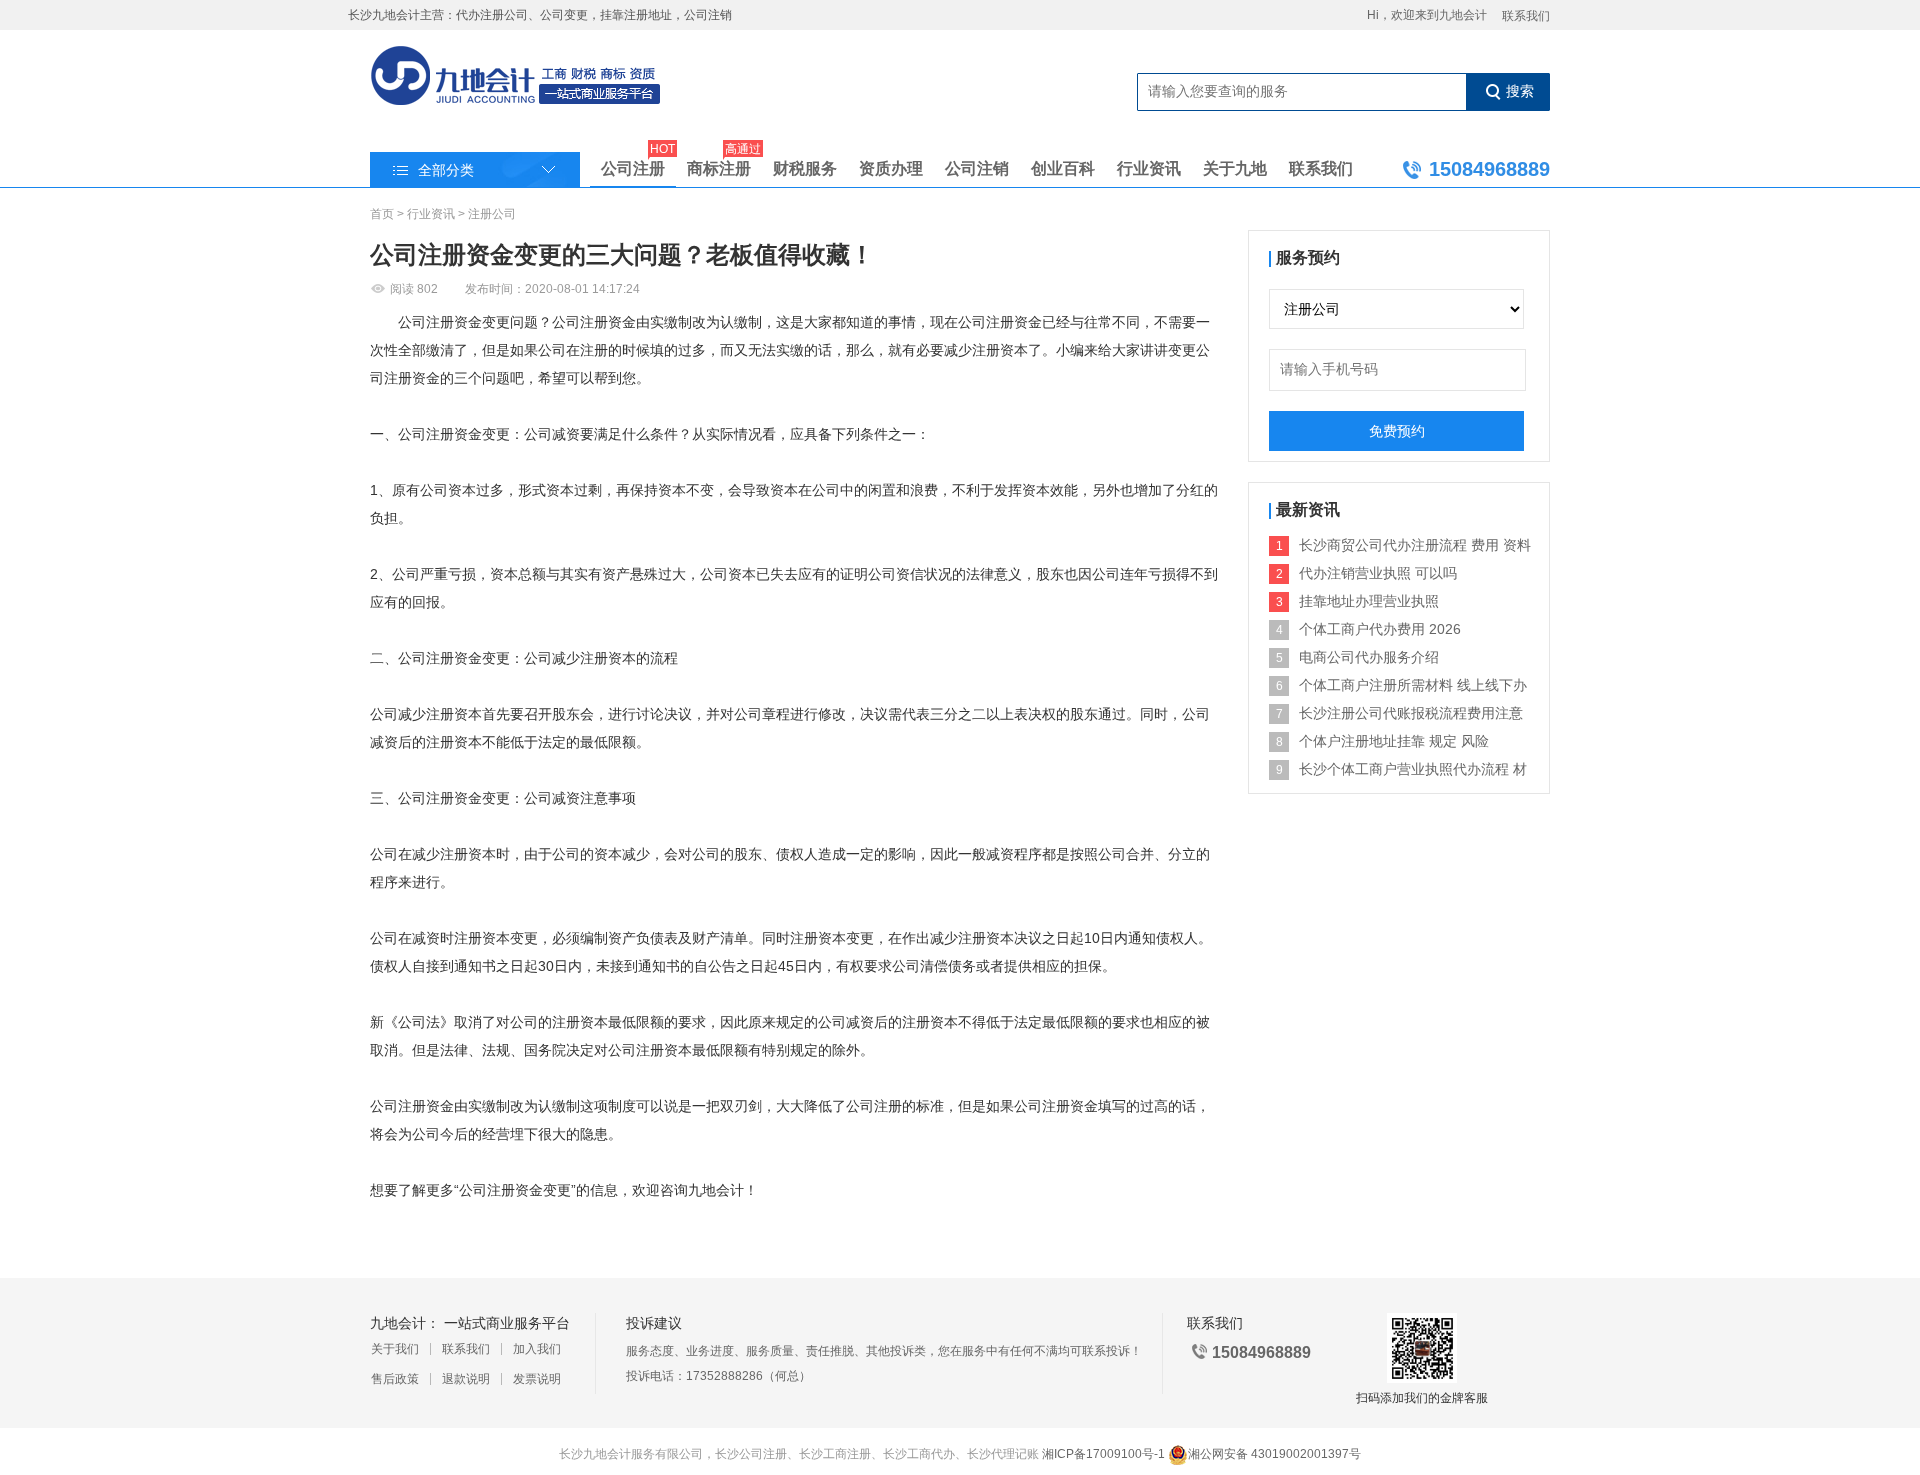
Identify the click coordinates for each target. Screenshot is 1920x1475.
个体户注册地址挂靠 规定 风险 (1394, 741)
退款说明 (466, 1379)
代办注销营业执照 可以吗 (1378, 573)
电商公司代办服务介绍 (1369, 657)
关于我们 (395, 1349)
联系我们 (1526, 16)
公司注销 (977, 168)
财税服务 (805, 168)
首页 (382, 214)
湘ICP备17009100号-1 (1103, 1454)
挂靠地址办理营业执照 (1369, 601)
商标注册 (719, 164)
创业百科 (1063, 168)
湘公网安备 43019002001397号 (1274, 1454)
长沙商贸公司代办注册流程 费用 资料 (1415, 545)
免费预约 (1397, 431)
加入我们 (537, 1349)
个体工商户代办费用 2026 (1380, 629)
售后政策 (395, 1379)
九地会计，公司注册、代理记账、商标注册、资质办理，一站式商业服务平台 (516, 77)
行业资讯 (1149, 168)
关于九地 (1235, 168)
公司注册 (633, 164)
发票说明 (537, 1379)
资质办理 (891, 168)
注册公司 (492, 214)
